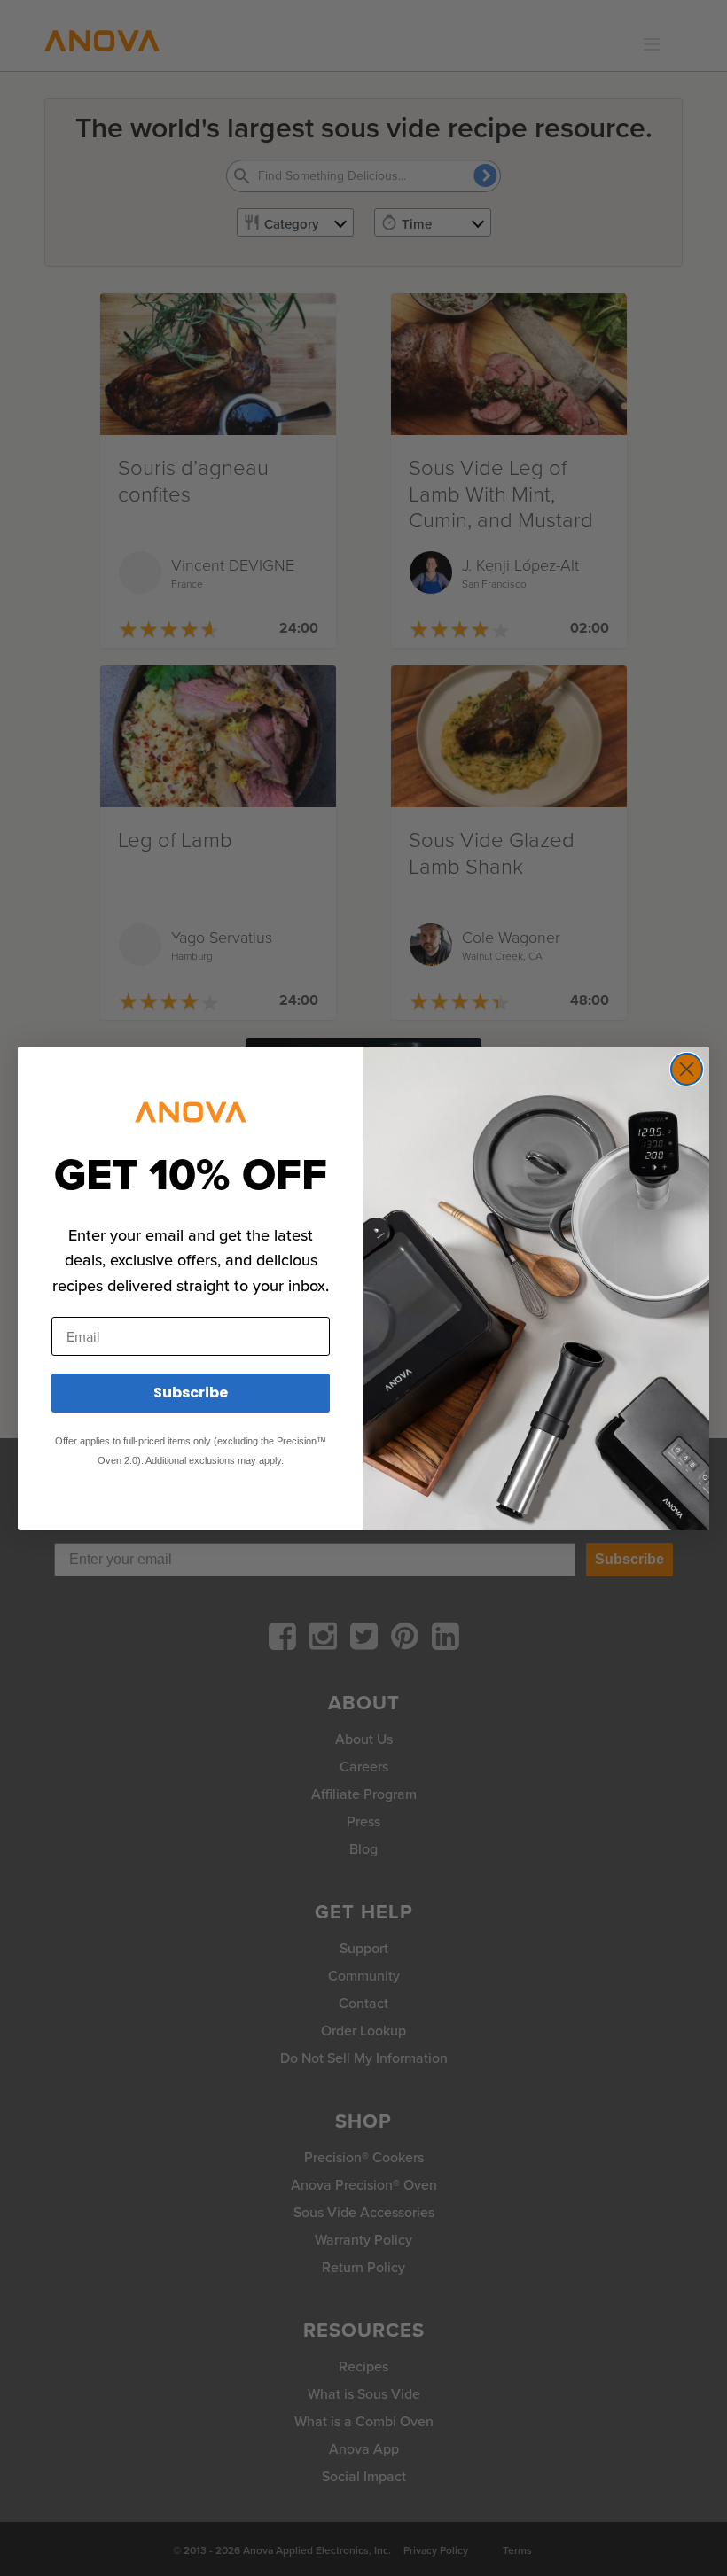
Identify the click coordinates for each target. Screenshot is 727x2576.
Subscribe (191, 1393)
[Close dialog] (687, 1069)
